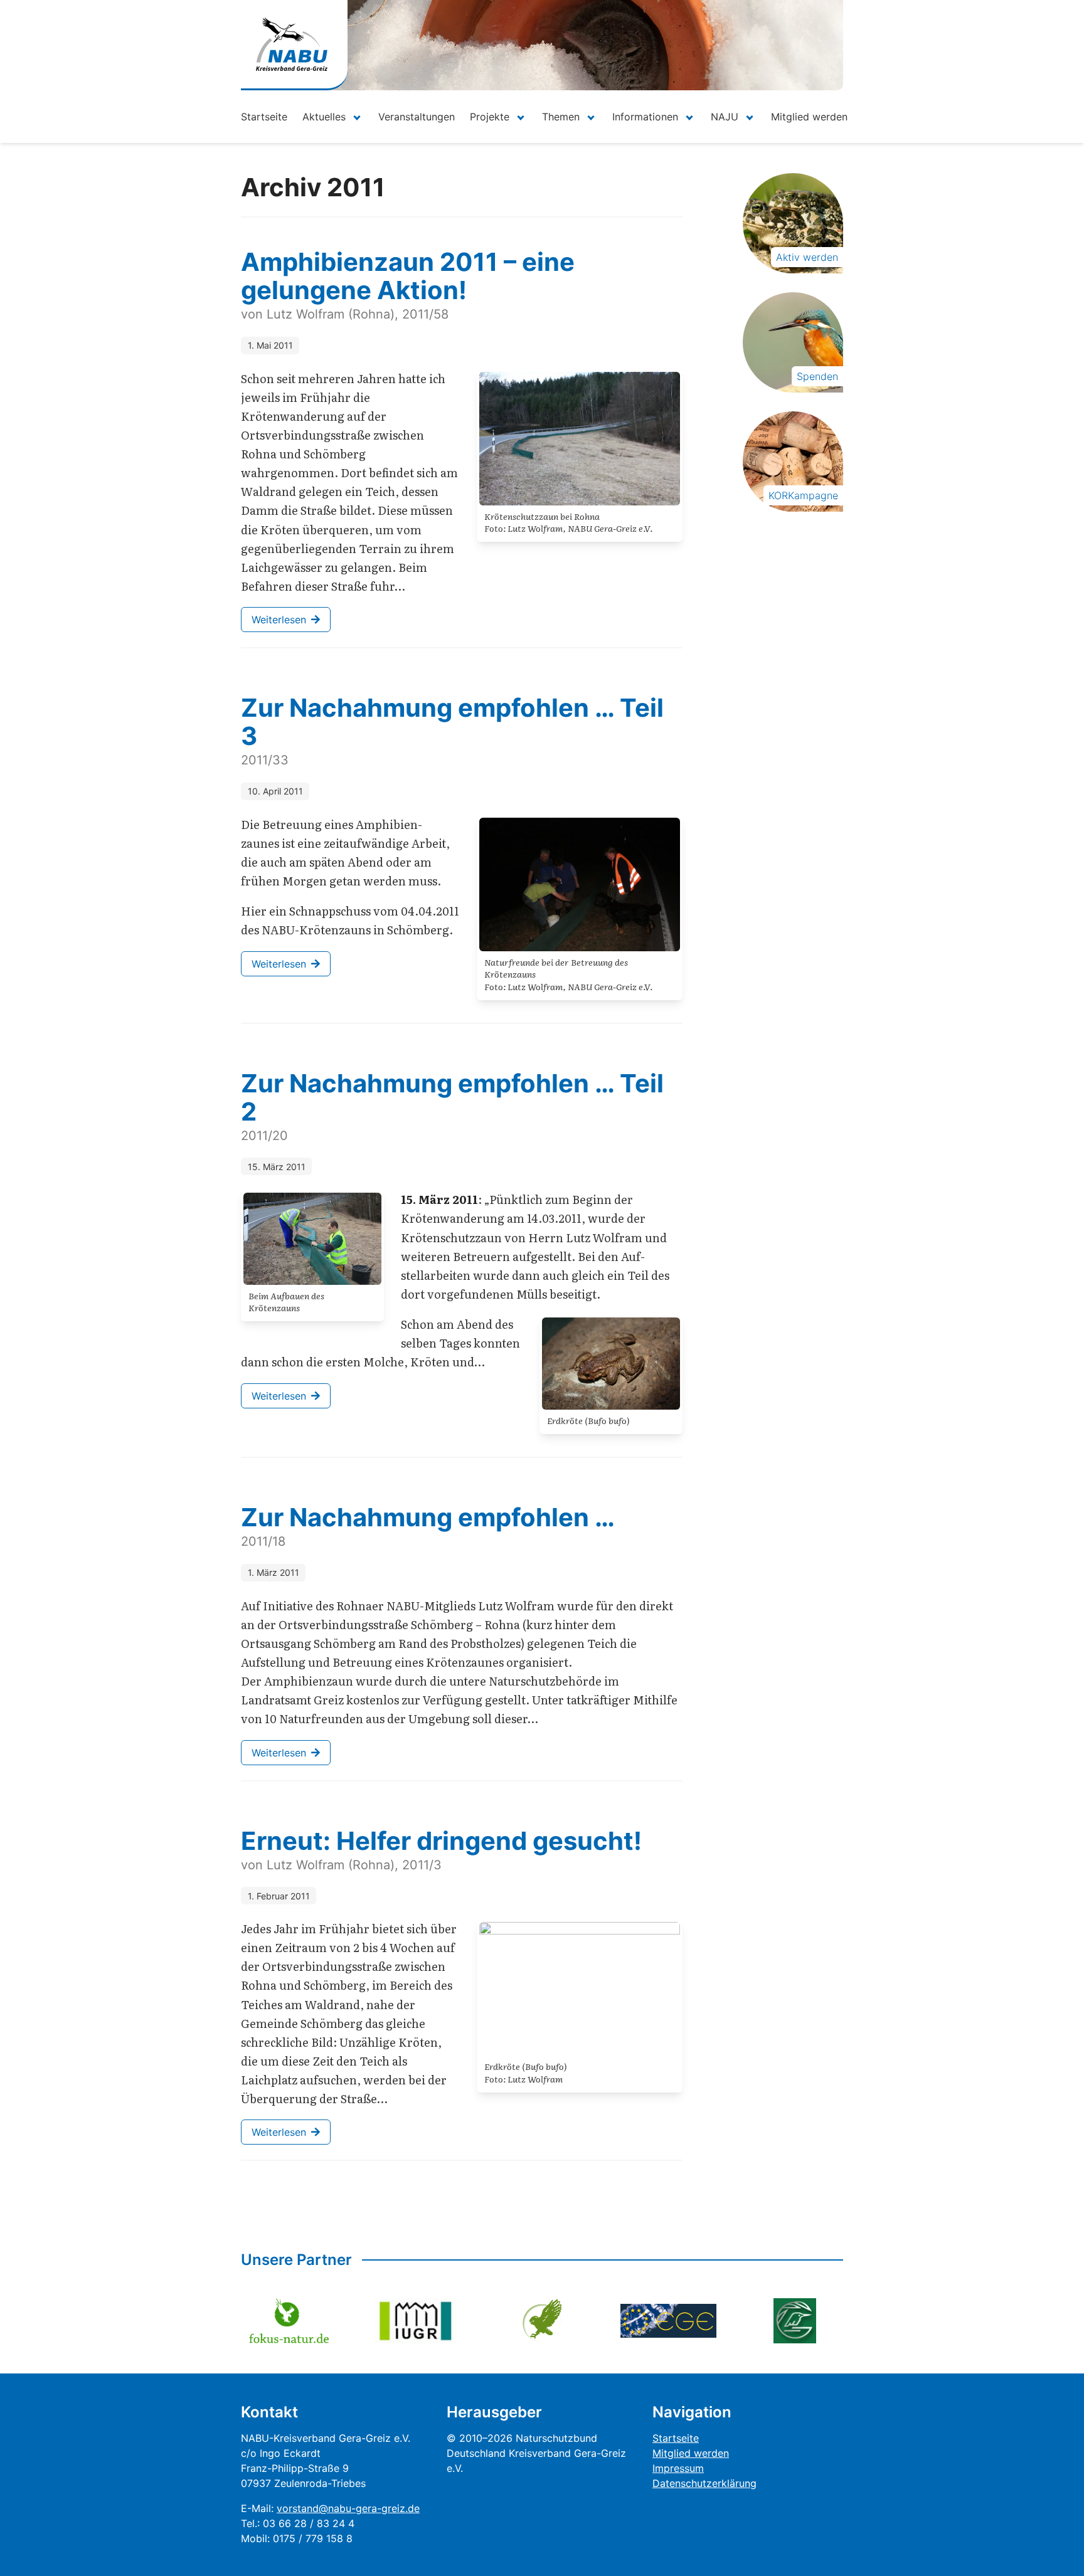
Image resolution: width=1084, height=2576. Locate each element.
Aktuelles (324, 117)
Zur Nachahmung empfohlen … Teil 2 (452, 1097)
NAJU (725, 117)
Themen (561, 117)
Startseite (264, 117)
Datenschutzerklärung (704, 2483)
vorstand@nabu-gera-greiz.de (348, 2508)
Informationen (645, 117)
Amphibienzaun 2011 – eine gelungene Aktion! (408, 276)
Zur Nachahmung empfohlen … (428, 1517)
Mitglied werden (809, 117)
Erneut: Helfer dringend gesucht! (441, 1841)
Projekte (490, 117)
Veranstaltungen (417, 117)
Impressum (678, 2468)
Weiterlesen (279, 620)
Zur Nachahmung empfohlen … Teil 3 (452, 722)
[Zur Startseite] (292, 44)
